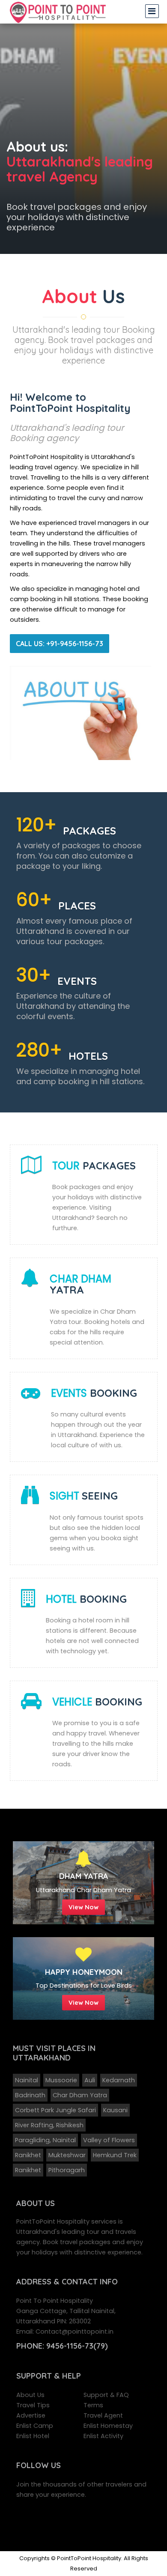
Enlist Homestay (108, 2426)
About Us (30, 2395)
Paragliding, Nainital (45, 2140)
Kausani (115, 2110)
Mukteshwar (67, 2155)
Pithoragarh (67, 2170)
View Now (83, 1907)
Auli (90, 2080)
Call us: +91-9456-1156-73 (60, 644)
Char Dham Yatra (80, 2095)
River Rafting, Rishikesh (49, 2125)
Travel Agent (103, 2415)
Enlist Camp (35, 2426)
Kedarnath (119, 2080)
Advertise (31, 2415)
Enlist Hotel (33, 2436)
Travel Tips (33, 2405)
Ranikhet (28, 2155)
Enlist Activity (103, 2436)
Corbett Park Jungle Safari (55, 2110)
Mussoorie (61, 2080)
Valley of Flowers (109, 2140)
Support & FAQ (106, 2395)
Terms (93, 2405)
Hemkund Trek (115, 2155)
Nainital (27, 2080)
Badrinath (30, 2095)
